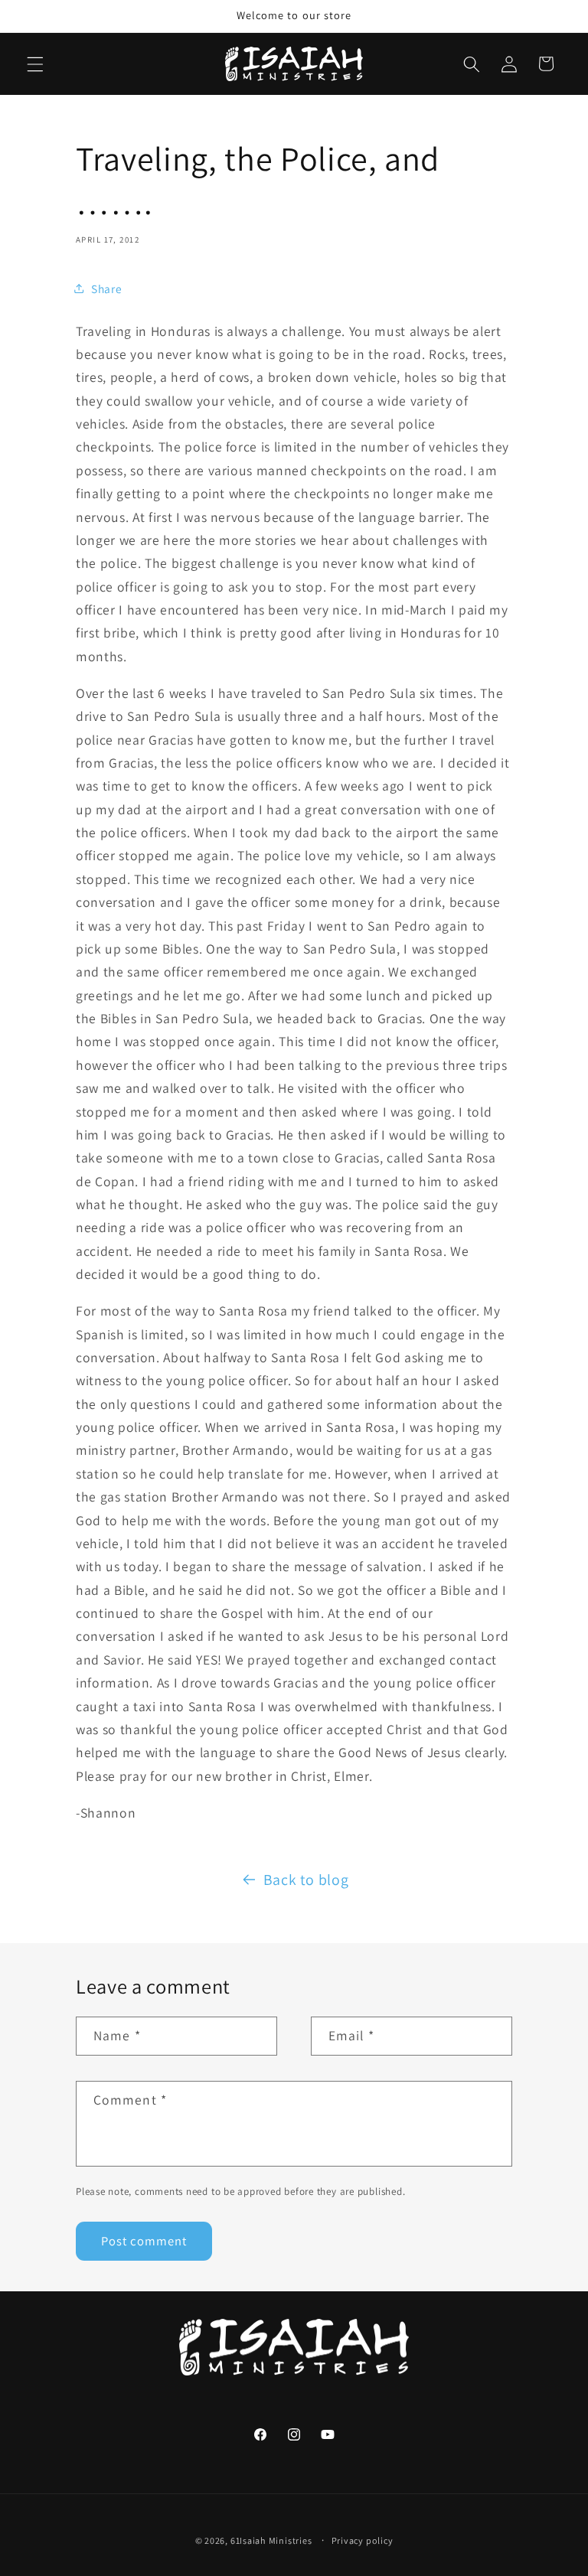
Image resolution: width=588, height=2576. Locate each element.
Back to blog (306, 1880)
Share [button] (106, 289)
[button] (35, 64)
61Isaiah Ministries (271, 2540)
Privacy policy (363, 2540)
